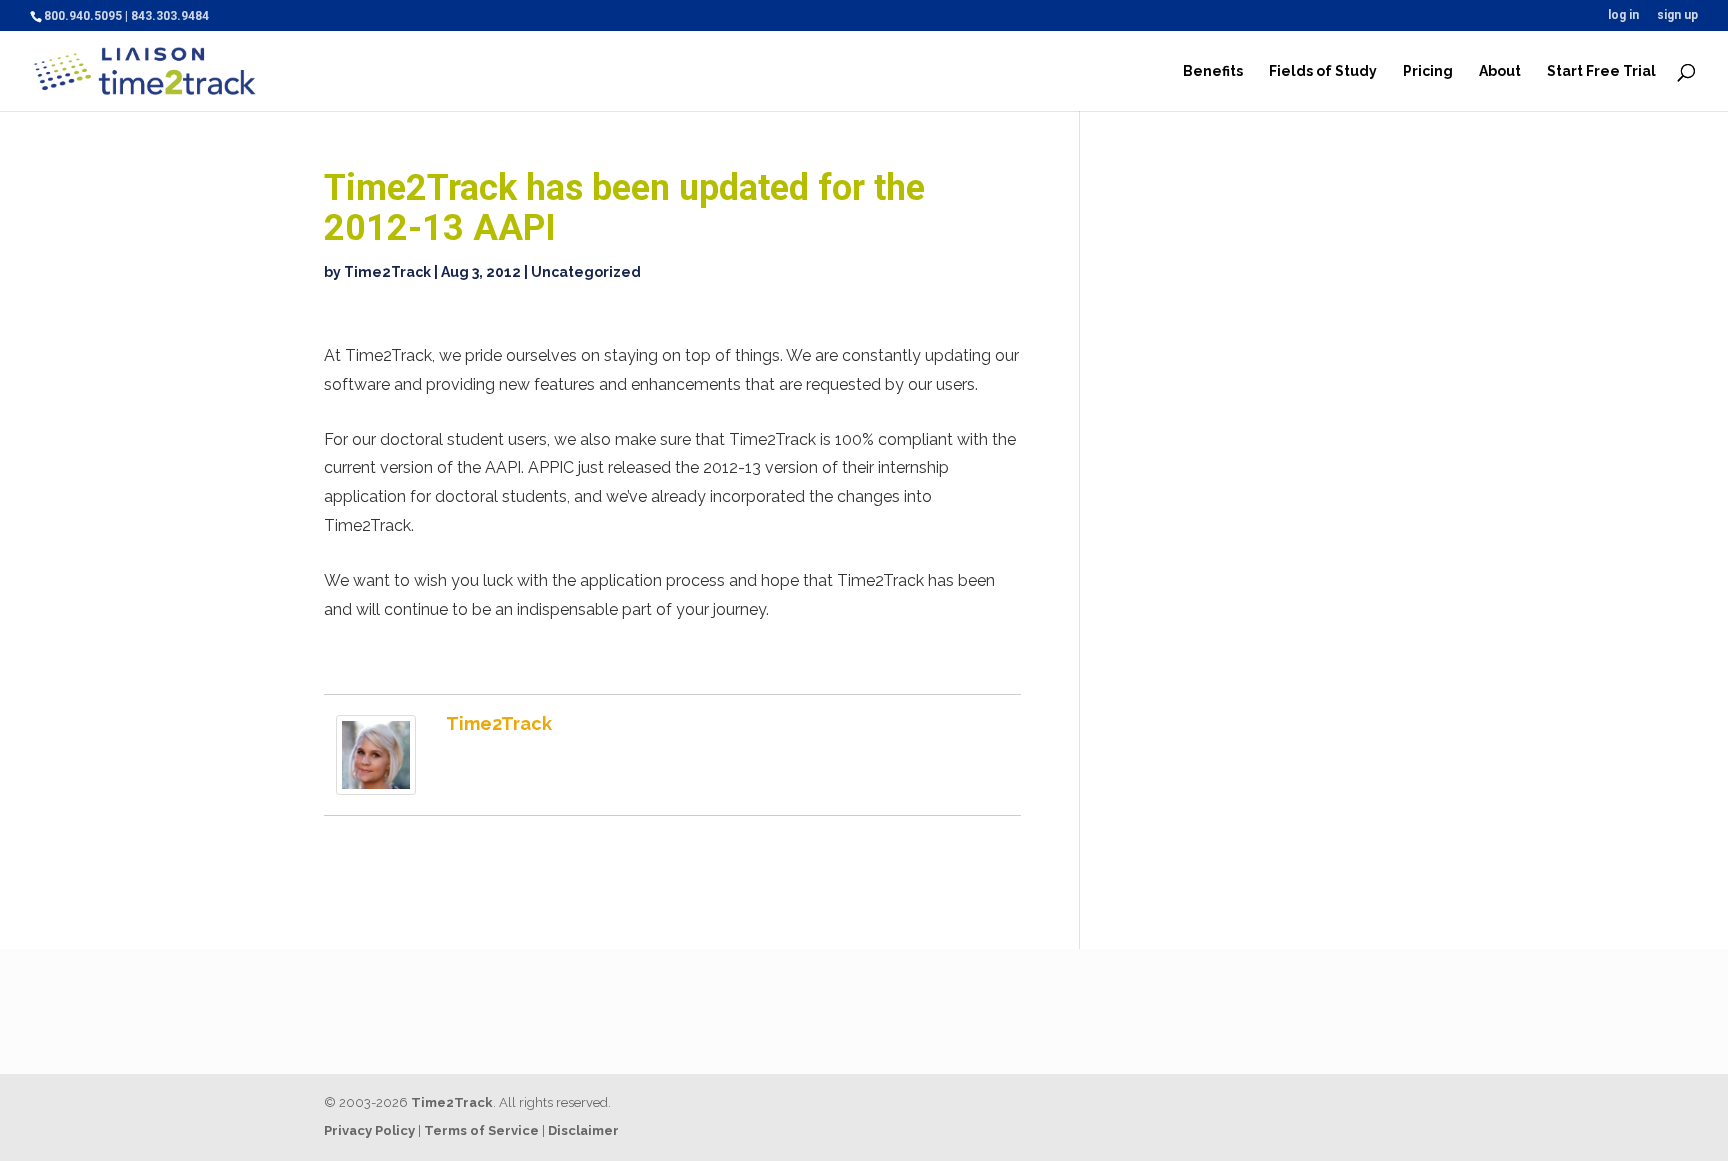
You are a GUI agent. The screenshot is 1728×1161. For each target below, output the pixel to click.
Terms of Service (481, 1130)
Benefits (1213, 71)
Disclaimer (583, 1130)
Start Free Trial (1601, 71)
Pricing (1428, 71)
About (1500, 71)
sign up (1677, 15)
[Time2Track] (376, 780)
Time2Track (387, 272)
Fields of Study (1323, 71)
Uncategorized (586, 272)
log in (1623, 15)
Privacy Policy (369, 1130)
